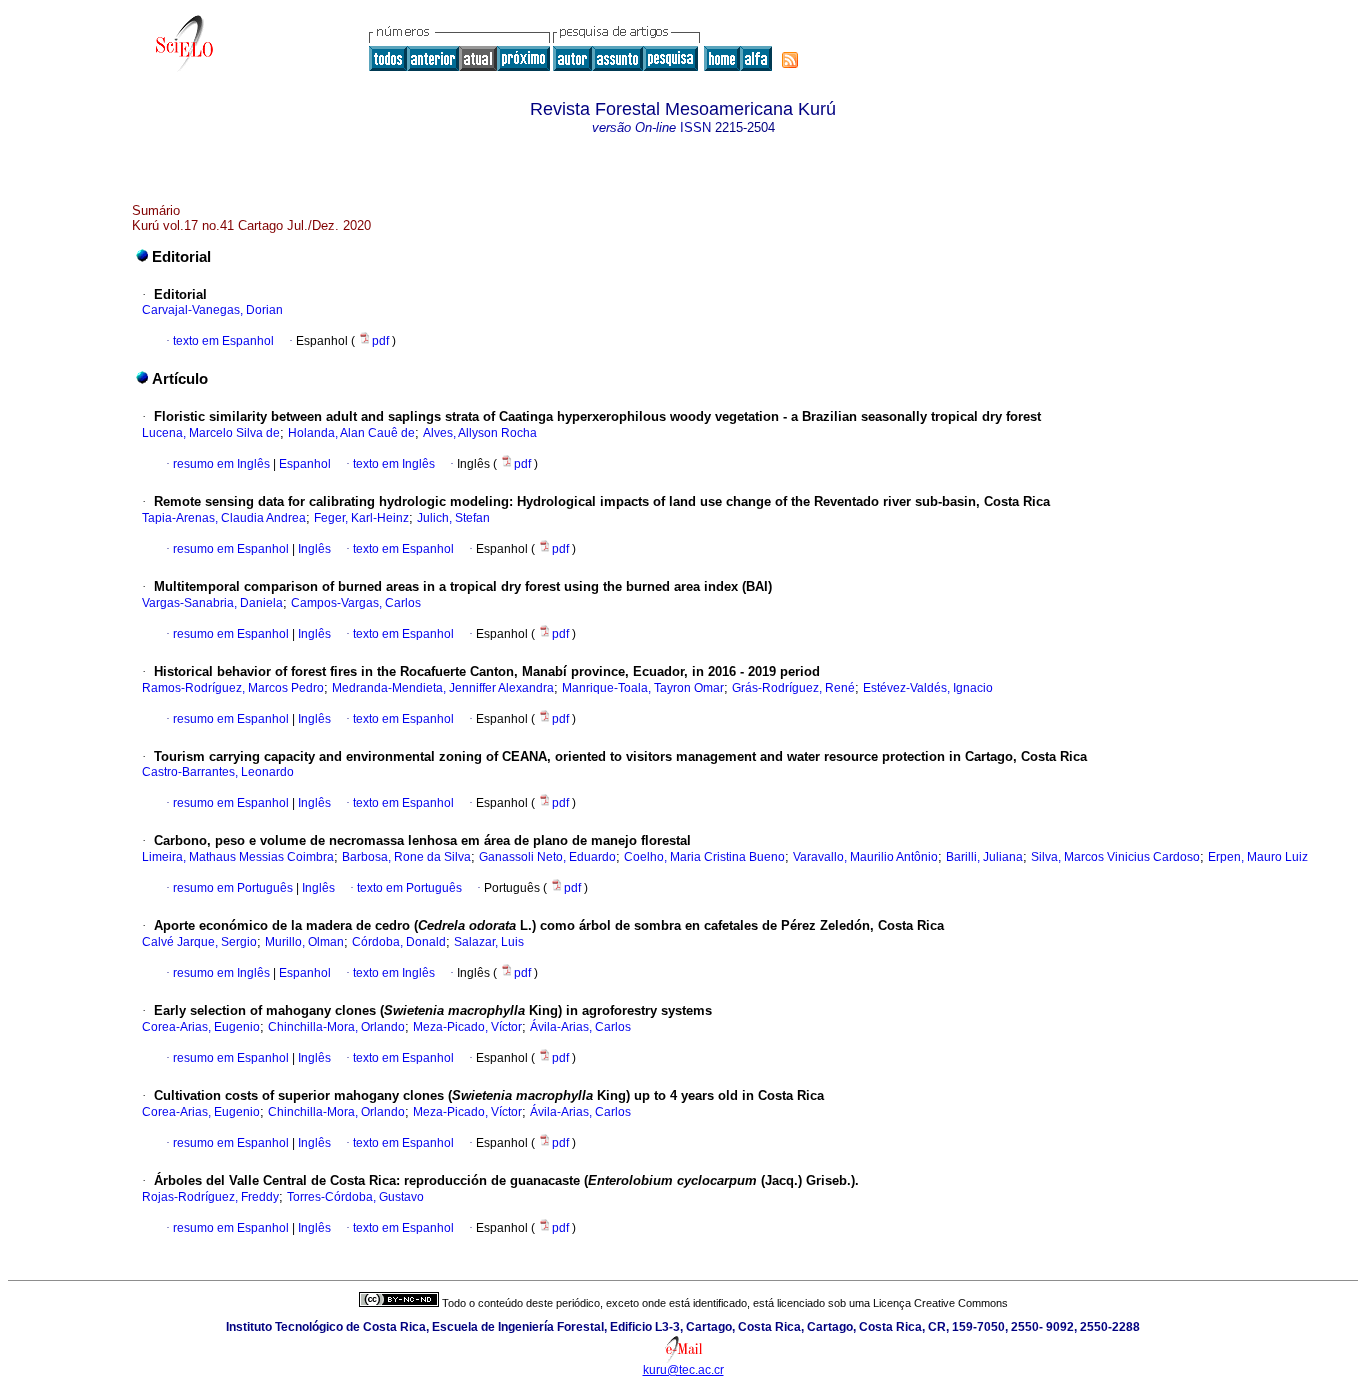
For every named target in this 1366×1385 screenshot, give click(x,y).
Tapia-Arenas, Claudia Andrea (224, 518)
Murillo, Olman (304, 942)
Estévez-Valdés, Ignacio (928, 688)
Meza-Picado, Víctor (467, 1027)
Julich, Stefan (453, 518)
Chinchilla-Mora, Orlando (336, 1027)
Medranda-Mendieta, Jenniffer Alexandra (443, 688)
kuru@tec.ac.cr (683, 1370)
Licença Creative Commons (940, 1303)
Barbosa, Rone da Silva (406, 857)
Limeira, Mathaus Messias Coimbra (238, 857)
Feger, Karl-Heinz (361, 518)
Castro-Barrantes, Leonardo (218, 772)
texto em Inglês (394, 464)
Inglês (313, 549)
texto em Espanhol (223, 341)
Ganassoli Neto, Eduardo (547, 857)
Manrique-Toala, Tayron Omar (643, 688)
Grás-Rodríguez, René (793, 688)
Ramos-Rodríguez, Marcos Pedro (233, 688)
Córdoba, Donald (399, 942)
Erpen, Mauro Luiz (1258, 857)
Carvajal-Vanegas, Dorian (212, 310)
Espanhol (303, 464)
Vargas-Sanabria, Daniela (212, 603)
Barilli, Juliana (984, 857)
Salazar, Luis (489, 942)
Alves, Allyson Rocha (480, 433)
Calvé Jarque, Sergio (199, 942)
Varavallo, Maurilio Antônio (865, 857)
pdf (382, 341)
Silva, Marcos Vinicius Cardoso (1115, 857)
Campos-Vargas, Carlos (356, 603)
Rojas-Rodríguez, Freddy (210, 1197)
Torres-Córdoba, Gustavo (355, 1197)
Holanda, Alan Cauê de (351, 433)
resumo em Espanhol (231, 549)
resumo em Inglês (221, 464)
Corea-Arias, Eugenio (201, 1027)
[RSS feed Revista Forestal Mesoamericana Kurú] (790, 60)
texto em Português (409, 888)
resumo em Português (233, 888)
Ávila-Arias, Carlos (580, 1027)
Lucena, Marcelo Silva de (211, 433)
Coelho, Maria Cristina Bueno (704, 857)
